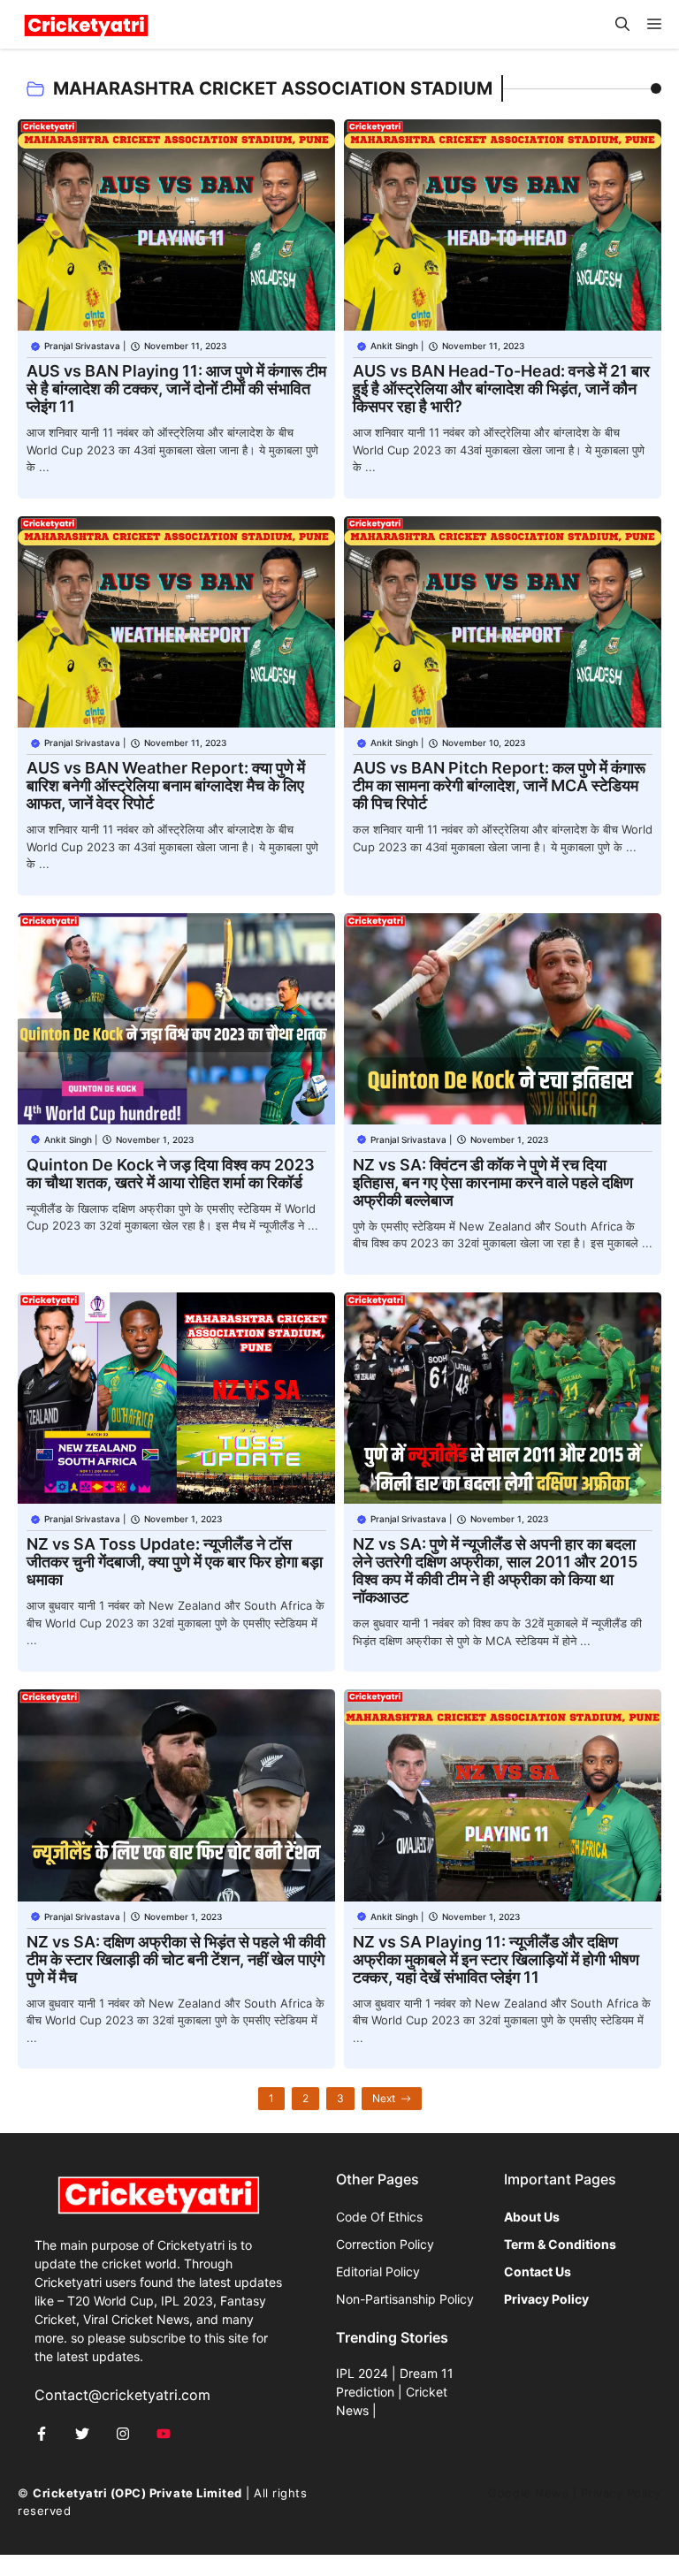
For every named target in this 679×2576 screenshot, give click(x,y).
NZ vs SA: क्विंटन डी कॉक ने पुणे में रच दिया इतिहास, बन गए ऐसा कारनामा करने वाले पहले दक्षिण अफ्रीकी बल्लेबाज (493, 1182)
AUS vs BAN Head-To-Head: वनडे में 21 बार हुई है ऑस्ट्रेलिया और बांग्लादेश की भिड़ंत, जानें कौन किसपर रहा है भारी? (501, 389)
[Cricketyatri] (86, 24)
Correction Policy (385, 2244)
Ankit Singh (394, 346)
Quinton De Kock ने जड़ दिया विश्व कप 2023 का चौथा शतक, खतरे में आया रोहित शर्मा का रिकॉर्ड (171, 1174)
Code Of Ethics (379, 2217)
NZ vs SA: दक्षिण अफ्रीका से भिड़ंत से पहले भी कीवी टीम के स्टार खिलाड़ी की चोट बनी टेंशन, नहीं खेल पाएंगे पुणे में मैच (176, 1959)
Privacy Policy (621, 2493)
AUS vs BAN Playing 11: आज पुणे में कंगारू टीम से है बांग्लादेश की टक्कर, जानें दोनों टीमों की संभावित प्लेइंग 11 (176, 389)
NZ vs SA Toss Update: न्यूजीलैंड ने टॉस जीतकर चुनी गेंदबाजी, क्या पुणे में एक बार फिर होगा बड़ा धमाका (175, 1562)
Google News (528, 2493)
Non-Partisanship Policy (405, 2299)
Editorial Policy (378, 2271)
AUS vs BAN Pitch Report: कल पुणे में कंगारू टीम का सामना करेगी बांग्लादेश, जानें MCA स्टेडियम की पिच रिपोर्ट (499, 785)
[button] (622, 24)
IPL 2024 (362, 2373)
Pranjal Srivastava (82, 346)
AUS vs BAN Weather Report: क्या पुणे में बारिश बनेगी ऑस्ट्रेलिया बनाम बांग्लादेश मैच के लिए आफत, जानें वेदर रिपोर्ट (166, 785)
